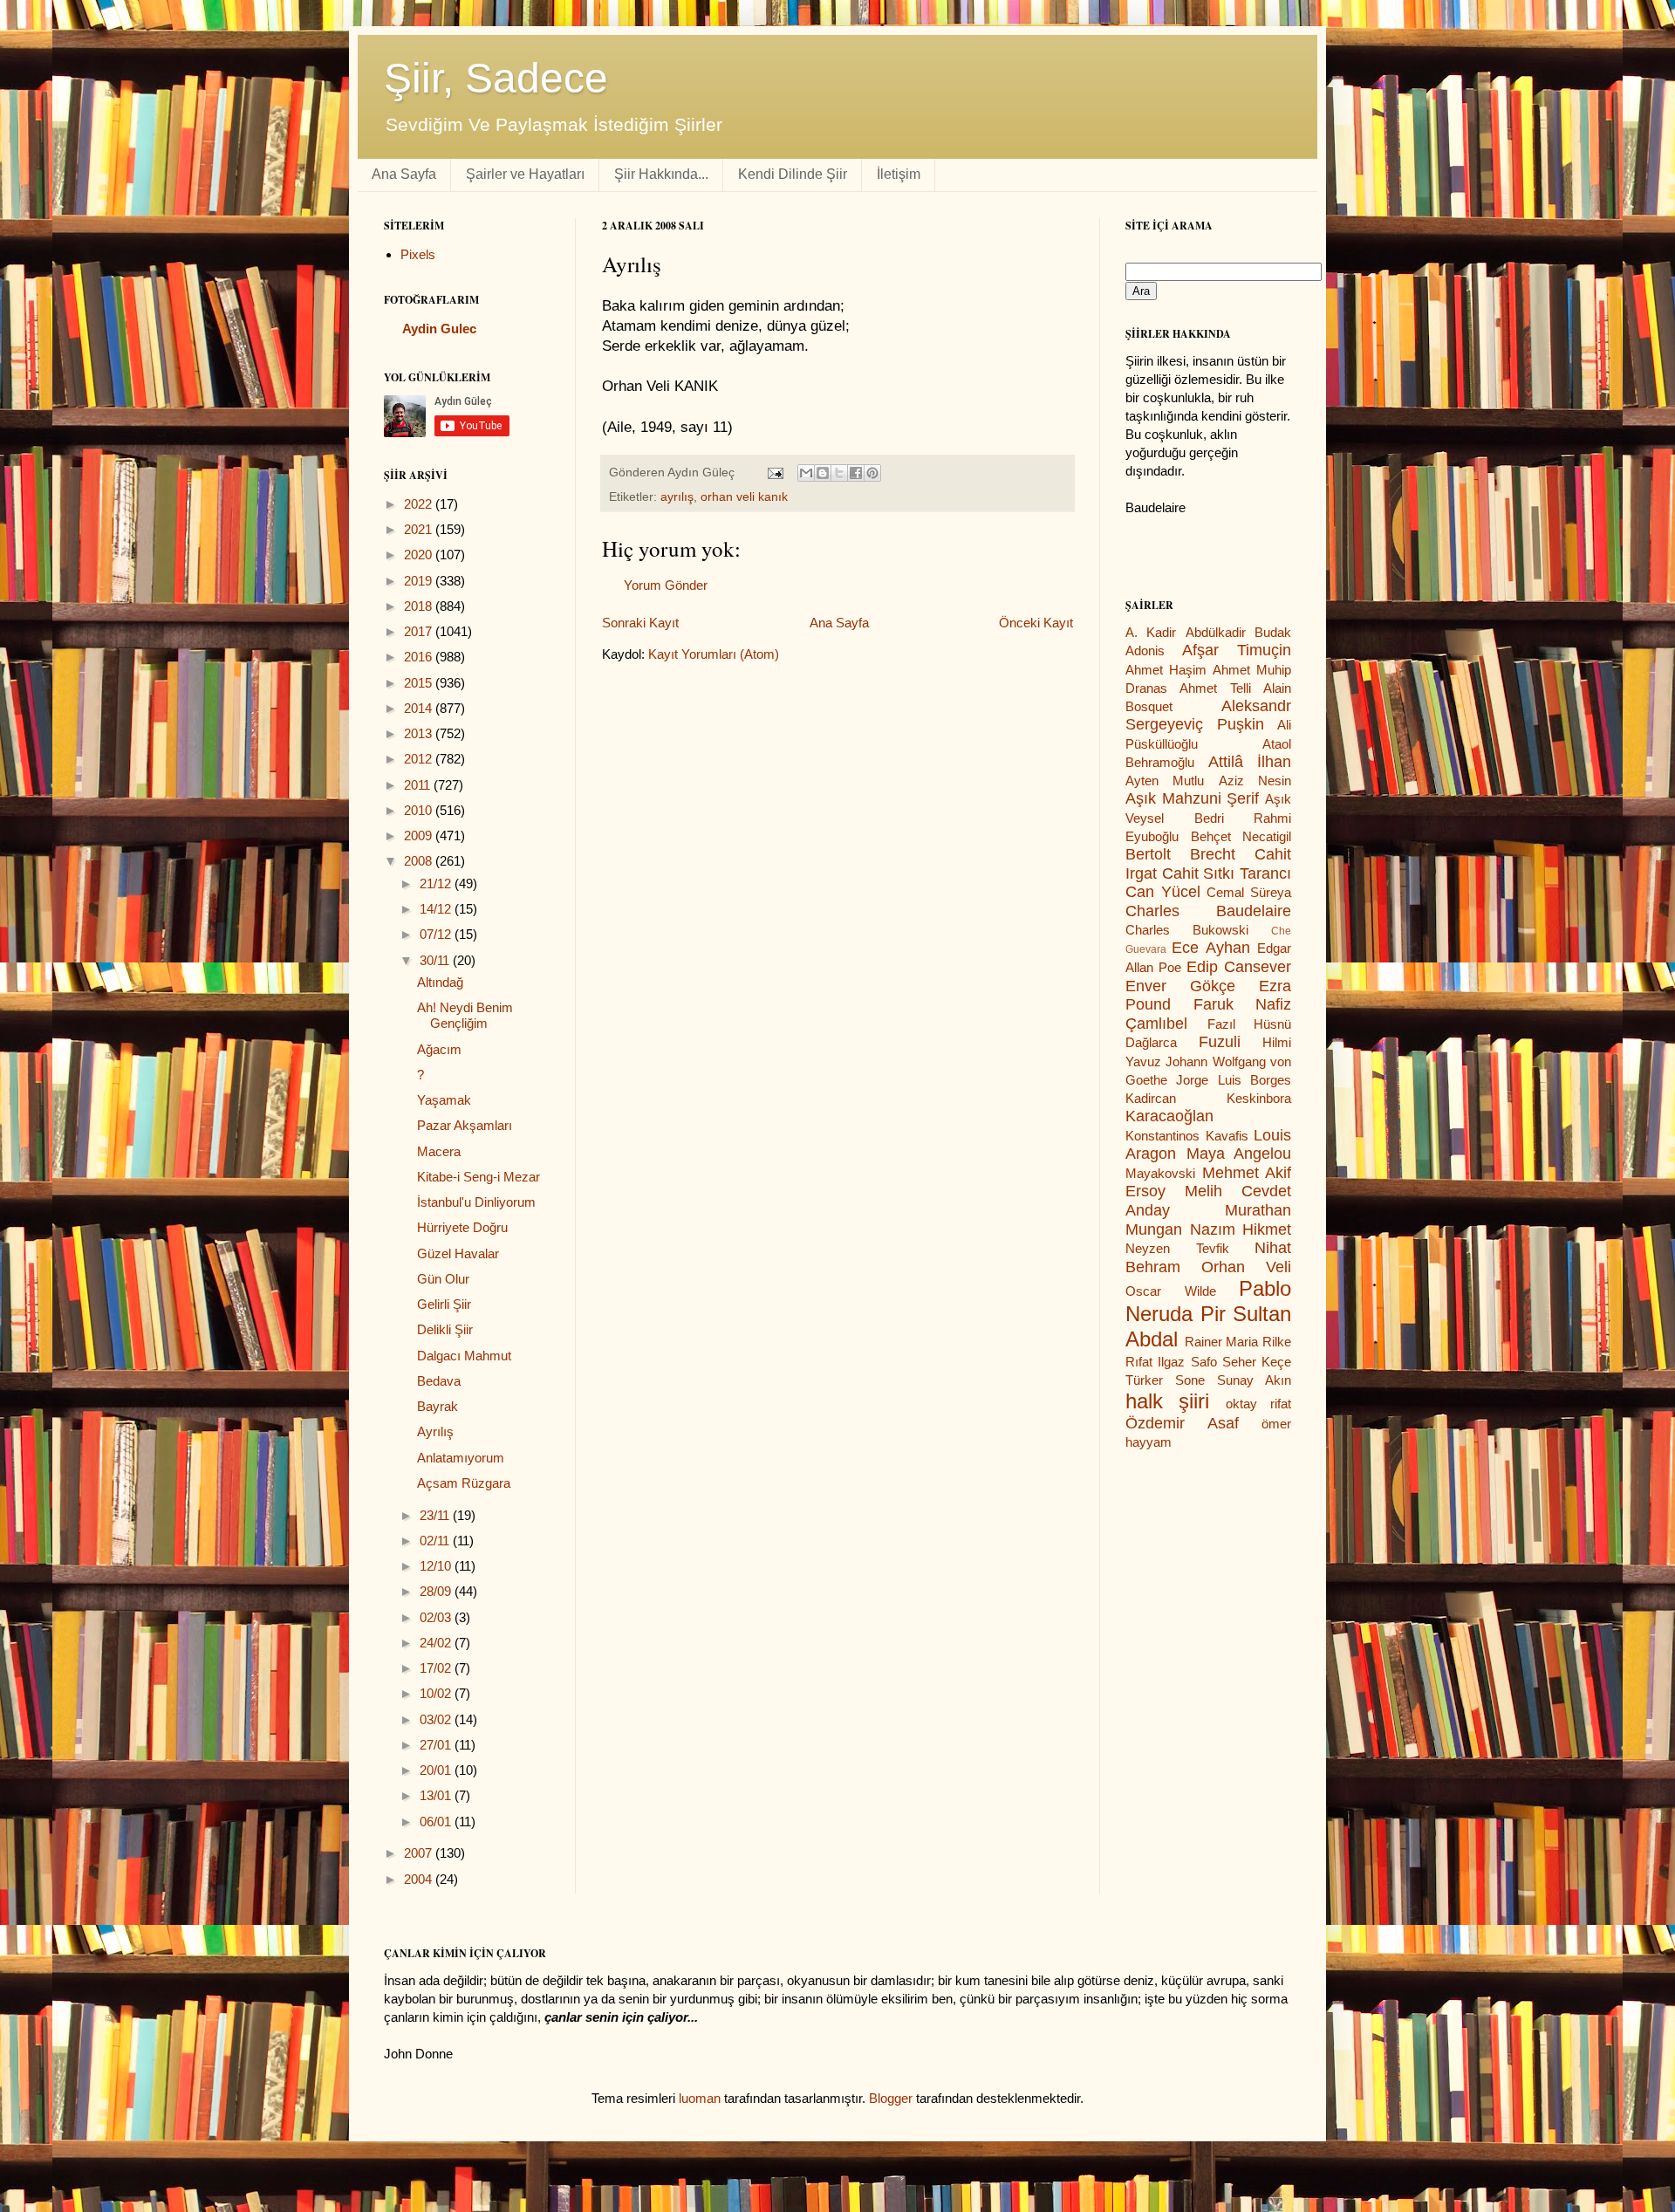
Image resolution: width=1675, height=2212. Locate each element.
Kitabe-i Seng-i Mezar (479, 1177)
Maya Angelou (1239, 1154)
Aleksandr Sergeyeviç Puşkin (1208, 716)
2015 (420, 683)
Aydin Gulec (439, 329)
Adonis (1145, 651)
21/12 (437, 883)
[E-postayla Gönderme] (774, 473)
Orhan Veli (1246, 1267)
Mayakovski (1160, 1173)
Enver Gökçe (1180, 986)
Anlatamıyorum (461, 1458)
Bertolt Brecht (1180, 854)
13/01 (437, 1795)
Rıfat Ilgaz (1155, 1362)
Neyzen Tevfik (1177, 1248)
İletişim (899, 174)
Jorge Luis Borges (1234, 1080)
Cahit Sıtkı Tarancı (1227, 873)
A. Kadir (1151, 632)
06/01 (437, 1822)
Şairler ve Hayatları (525, 174)
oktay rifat (1258, 1404)
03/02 (437, 1719)
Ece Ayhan (1210, 948)
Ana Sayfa (404, 174)
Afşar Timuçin (1237, 650)
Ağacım (439, 1049)
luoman (700, 2098)
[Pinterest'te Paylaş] (872, 473)
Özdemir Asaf (1182, 1423)
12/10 (437, 1566)
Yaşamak (444, 1100)
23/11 (436, 1515)
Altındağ (440, 982)
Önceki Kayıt (1036, 623)
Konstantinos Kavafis (1187, 1136)
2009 (420, 835)
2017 (420, 631)
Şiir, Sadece (496, 78)
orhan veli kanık (744, 497)
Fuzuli (1220, 1042)
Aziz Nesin (1255, 781)
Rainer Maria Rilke (1238, 1342)
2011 (419, 785)
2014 (420, 708)
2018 (420, 606)
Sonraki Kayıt (640, 623)
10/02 (437, 1693)
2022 (420, 504)
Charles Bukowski (1187, 930)
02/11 (436, 1541)
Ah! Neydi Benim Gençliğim (465, 1015)
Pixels (418, 254)
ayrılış (677, 497)
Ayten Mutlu (1165, 781)
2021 (420, 529)
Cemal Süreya (1249, 892)
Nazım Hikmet (1241, 1229)
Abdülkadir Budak (1238, 632)
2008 (420, 861)
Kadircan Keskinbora (1208, 1098)
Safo (1204, 1362)
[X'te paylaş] (839, 473)
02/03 (437, 1617)
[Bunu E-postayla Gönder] (806, 473)
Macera (439, 1151)
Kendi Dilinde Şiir (793, 174)
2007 (420, 1853)
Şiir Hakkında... (661, 174)
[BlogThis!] (823, 473)
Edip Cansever (1239, 967)
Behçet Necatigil (1241, 836)
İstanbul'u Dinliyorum (476, 1202)
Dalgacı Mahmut (464, 1356)
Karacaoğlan (1169, 1116)
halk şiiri (1167, 1401)
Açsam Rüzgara (464, 1483)
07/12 (437, 934)
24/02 (437, 1643)
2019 (420, 581)
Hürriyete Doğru (462, 1227)
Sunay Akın (1254, 1380)
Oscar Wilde (1171, 1291)
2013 (420, 733)
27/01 (437, 1745)
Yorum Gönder (666, 585)
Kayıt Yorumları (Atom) (714, 654)
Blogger (891, 2098)
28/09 (437, 1591)
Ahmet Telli (1215, 688)
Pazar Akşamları (465, 1125)
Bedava (439, 1381)
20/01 (437, 1770)
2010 (420, 810)
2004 (420, 1879)
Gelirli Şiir (444, 1304)
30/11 (436, 960)
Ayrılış (435, 1431)
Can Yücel (1163, 892)
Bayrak (438, 1406)
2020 (420, 555)
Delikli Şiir (445, 1329)
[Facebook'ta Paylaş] (856, 473)
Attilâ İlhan (1250, 762)
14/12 (437, 909)
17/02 (437, 1668)
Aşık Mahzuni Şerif (1192, 798)
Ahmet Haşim (1166, 670)
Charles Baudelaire (1208, 911)
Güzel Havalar (458, 1253)
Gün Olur (443, 1279)
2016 (420, 657)
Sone (1190, 1380)
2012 (420, 759)
